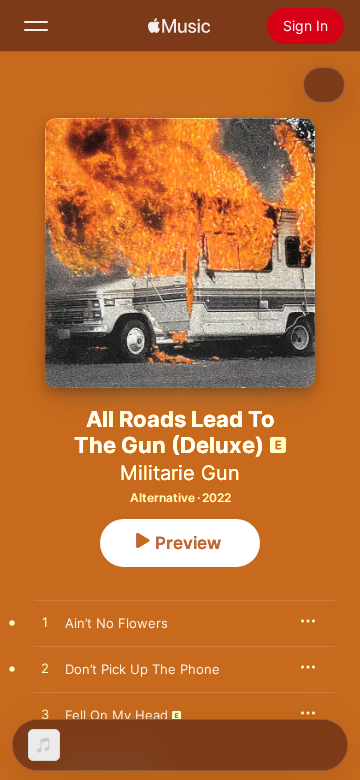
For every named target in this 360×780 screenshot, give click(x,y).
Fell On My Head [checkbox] (116, 715)
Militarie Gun (180, 473)
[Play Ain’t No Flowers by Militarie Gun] (45, 623)
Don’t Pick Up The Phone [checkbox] (142, 669)
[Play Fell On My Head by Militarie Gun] (45, 715)
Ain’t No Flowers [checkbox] (116, 623)
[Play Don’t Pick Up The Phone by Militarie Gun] (45, 669)
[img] (179, 26)
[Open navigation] (36, 26)
